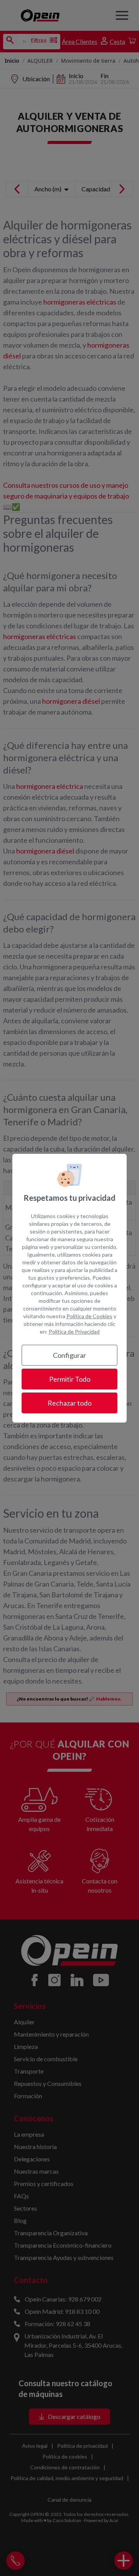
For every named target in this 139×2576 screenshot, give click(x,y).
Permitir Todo (70, 1379)
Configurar (69, 1355)
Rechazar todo (69, 1403)
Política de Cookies (89, 1316)
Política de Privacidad (74, 1332)
